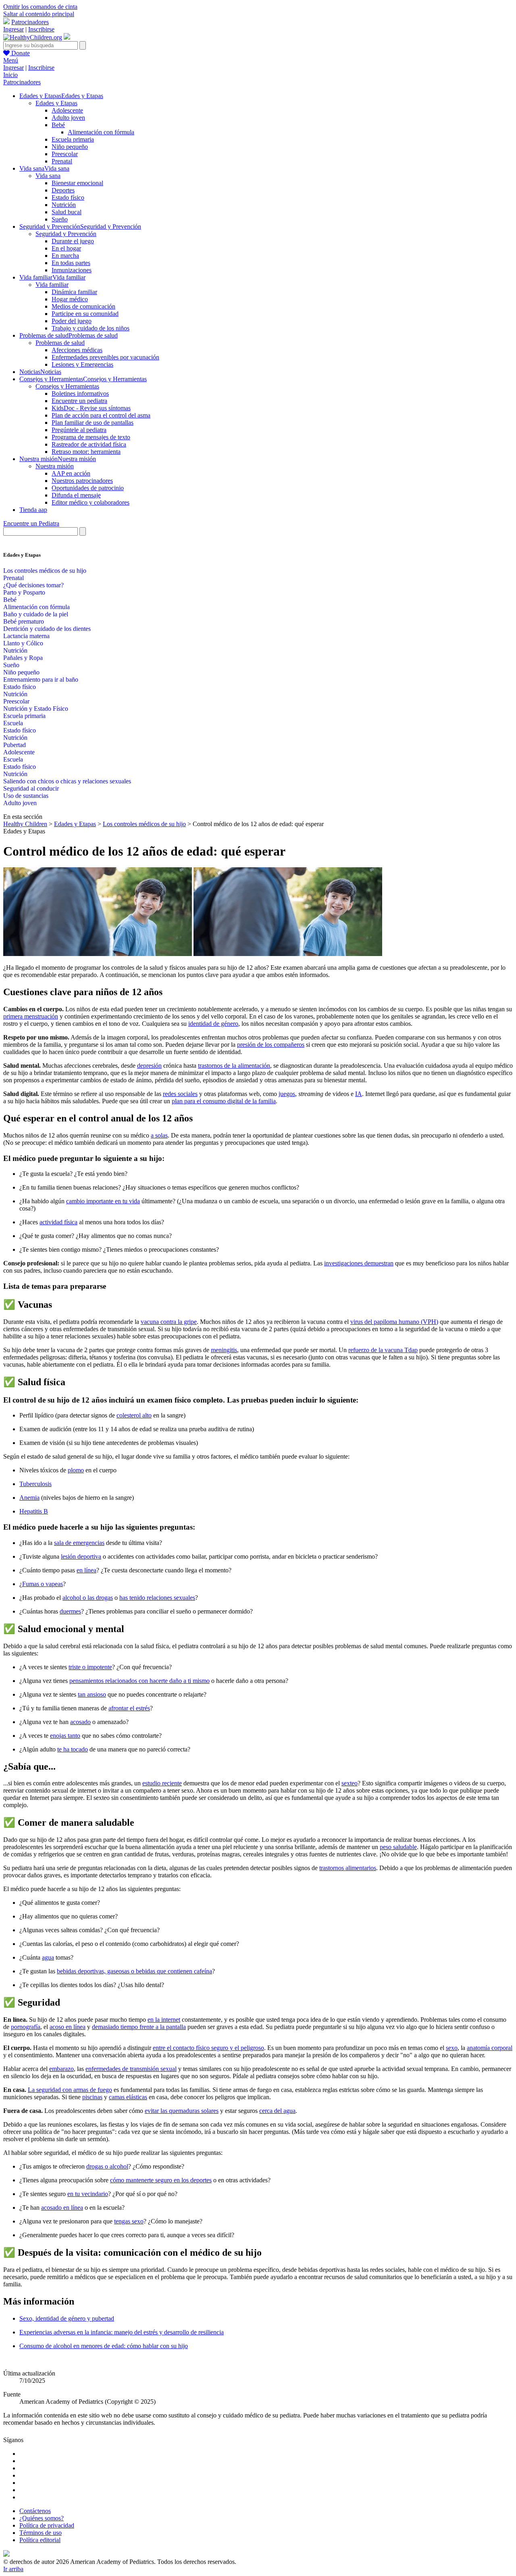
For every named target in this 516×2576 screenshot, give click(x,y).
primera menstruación (31, 1016)
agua (48, 1957)
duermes (70, 1611)
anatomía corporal (490, 2048)
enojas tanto (65, 1736)
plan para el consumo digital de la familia (224, 1101)
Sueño (60, 219)
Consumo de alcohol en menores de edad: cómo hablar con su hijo (104, 2346)
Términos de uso (41, 2533)
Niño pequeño (70, 147)
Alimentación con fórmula (101, 132)
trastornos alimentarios (348, 1868)
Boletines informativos (80, 393)
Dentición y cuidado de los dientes (47, 629)
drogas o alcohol (107, 2166)
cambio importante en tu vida (103, 1201)
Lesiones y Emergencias (82, 364)
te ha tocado (73, 1749)
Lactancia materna (26, 636)
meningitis (224, 1350)
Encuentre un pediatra (79, 401)
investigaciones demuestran (359, 1263)
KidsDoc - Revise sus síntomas (91, 408)
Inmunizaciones (72, 270)
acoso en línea (68, 2027)
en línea (86, 1570)
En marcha (65, 256)
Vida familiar (52, 285)
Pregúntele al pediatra (79, 430)
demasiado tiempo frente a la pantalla (139, 2027)
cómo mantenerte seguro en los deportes (161, 2180)
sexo (452, 2048)
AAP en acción (71, 473)
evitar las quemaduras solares (182, 2111)
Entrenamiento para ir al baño (41, 679)
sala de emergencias (79, 1543)
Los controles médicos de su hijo (45, 571)
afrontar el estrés (129, 1708)
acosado (80, 1722)
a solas (159, 1135)
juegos (287, 1094)
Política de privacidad (47, 2525)
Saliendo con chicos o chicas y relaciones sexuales (67, 781)
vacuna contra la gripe (169, 1322)
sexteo (350, 1783)
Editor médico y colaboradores (91, 502)
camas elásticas (128, 2097)
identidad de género (213, 1024)
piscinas (92, 2097)
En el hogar (66, 248)
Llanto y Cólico (23, 643)
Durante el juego (73, 241)
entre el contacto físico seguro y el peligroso (208, 2048)
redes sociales (180, 1094)
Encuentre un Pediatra (31, 523)
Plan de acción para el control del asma (101, 415)
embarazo (61, 2069)
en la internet (164, 2020)
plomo (76, 1470)
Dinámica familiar (74, 292)
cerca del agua (277, 2111)
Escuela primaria (73, 139)
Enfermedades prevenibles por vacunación (105, 357)
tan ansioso (92, 1694)
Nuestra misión (55, 466)
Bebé (58, 125)
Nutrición (64, 205)
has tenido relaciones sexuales (157, 1598)
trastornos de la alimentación (234, 1066)
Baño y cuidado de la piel (36, 614)
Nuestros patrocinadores (82, 481)
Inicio (10, 75)
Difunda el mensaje (76, 495)
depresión (149, 1066)
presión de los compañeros (271, 1045)
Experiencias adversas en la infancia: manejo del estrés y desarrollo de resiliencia (122, 2332)
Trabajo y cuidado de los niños (91, 328)
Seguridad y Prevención (66, 234)
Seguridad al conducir (31, 788)
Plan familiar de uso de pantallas (93, 423)
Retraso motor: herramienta (86, 452)
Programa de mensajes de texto (91, 437)
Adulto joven (68, 118)
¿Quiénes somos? (42, 2518)
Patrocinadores (30, 22)
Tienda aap (33, 510)
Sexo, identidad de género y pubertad (67, 2318)
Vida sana (48, 176)
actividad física (58, 1222)
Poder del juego (72, 321)
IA (359, 1094)
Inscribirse (41, 29)
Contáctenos (35, 2511)
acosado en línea (62, 2208)
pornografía (26, 2027)
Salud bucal (67, 212)
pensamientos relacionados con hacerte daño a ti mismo (139, 1681)
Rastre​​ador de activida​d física (89, 444)
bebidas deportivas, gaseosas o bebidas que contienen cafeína (134, 1971)
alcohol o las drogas (88, 1598)
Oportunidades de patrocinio (88, 488)
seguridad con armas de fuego (74, 2090)
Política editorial (40, 2540)
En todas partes (71, 263)
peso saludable (398, 1847)
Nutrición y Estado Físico (36, 709)
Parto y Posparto (24, 592)
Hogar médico (70, 299)
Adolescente (67, 110)
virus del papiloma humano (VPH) (394, 1322)
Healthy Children (25, 824)
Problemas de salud (60, 343)
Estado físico (68, 197)
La (32, 2090)
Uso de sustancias (26, 796)
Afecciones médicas (77, 350)
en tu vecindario (88, 2194)
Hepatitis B (34, 1511)
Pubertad (15, 745)
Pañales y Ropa (23, 658)
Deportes (63, 190)
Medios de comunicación (83, 306)
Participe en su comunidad (85, 314)
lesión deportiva (81, 1556)
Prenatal (62, 161)
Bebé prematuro (24, 621)
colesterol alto (134, 1415)
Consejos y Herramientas (67, 386)
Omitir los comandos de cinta (40, 7)
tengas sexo (129, 2221)
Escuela (13, 723)
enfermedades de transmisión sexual (131, 2069)
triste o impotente (90, 1667)
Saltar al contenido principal (39, 14)
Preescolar (65, 154)
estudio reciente (162, 1783)
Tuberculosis (35, 1484)
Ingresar (14, 29)
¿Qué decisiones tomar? (33, 585)
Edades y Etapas (56, 103)
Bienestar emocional (77, 183)
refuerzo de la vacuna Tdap (383, 1350)
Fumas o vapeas (43, 1584)
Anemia (29, 1498)
